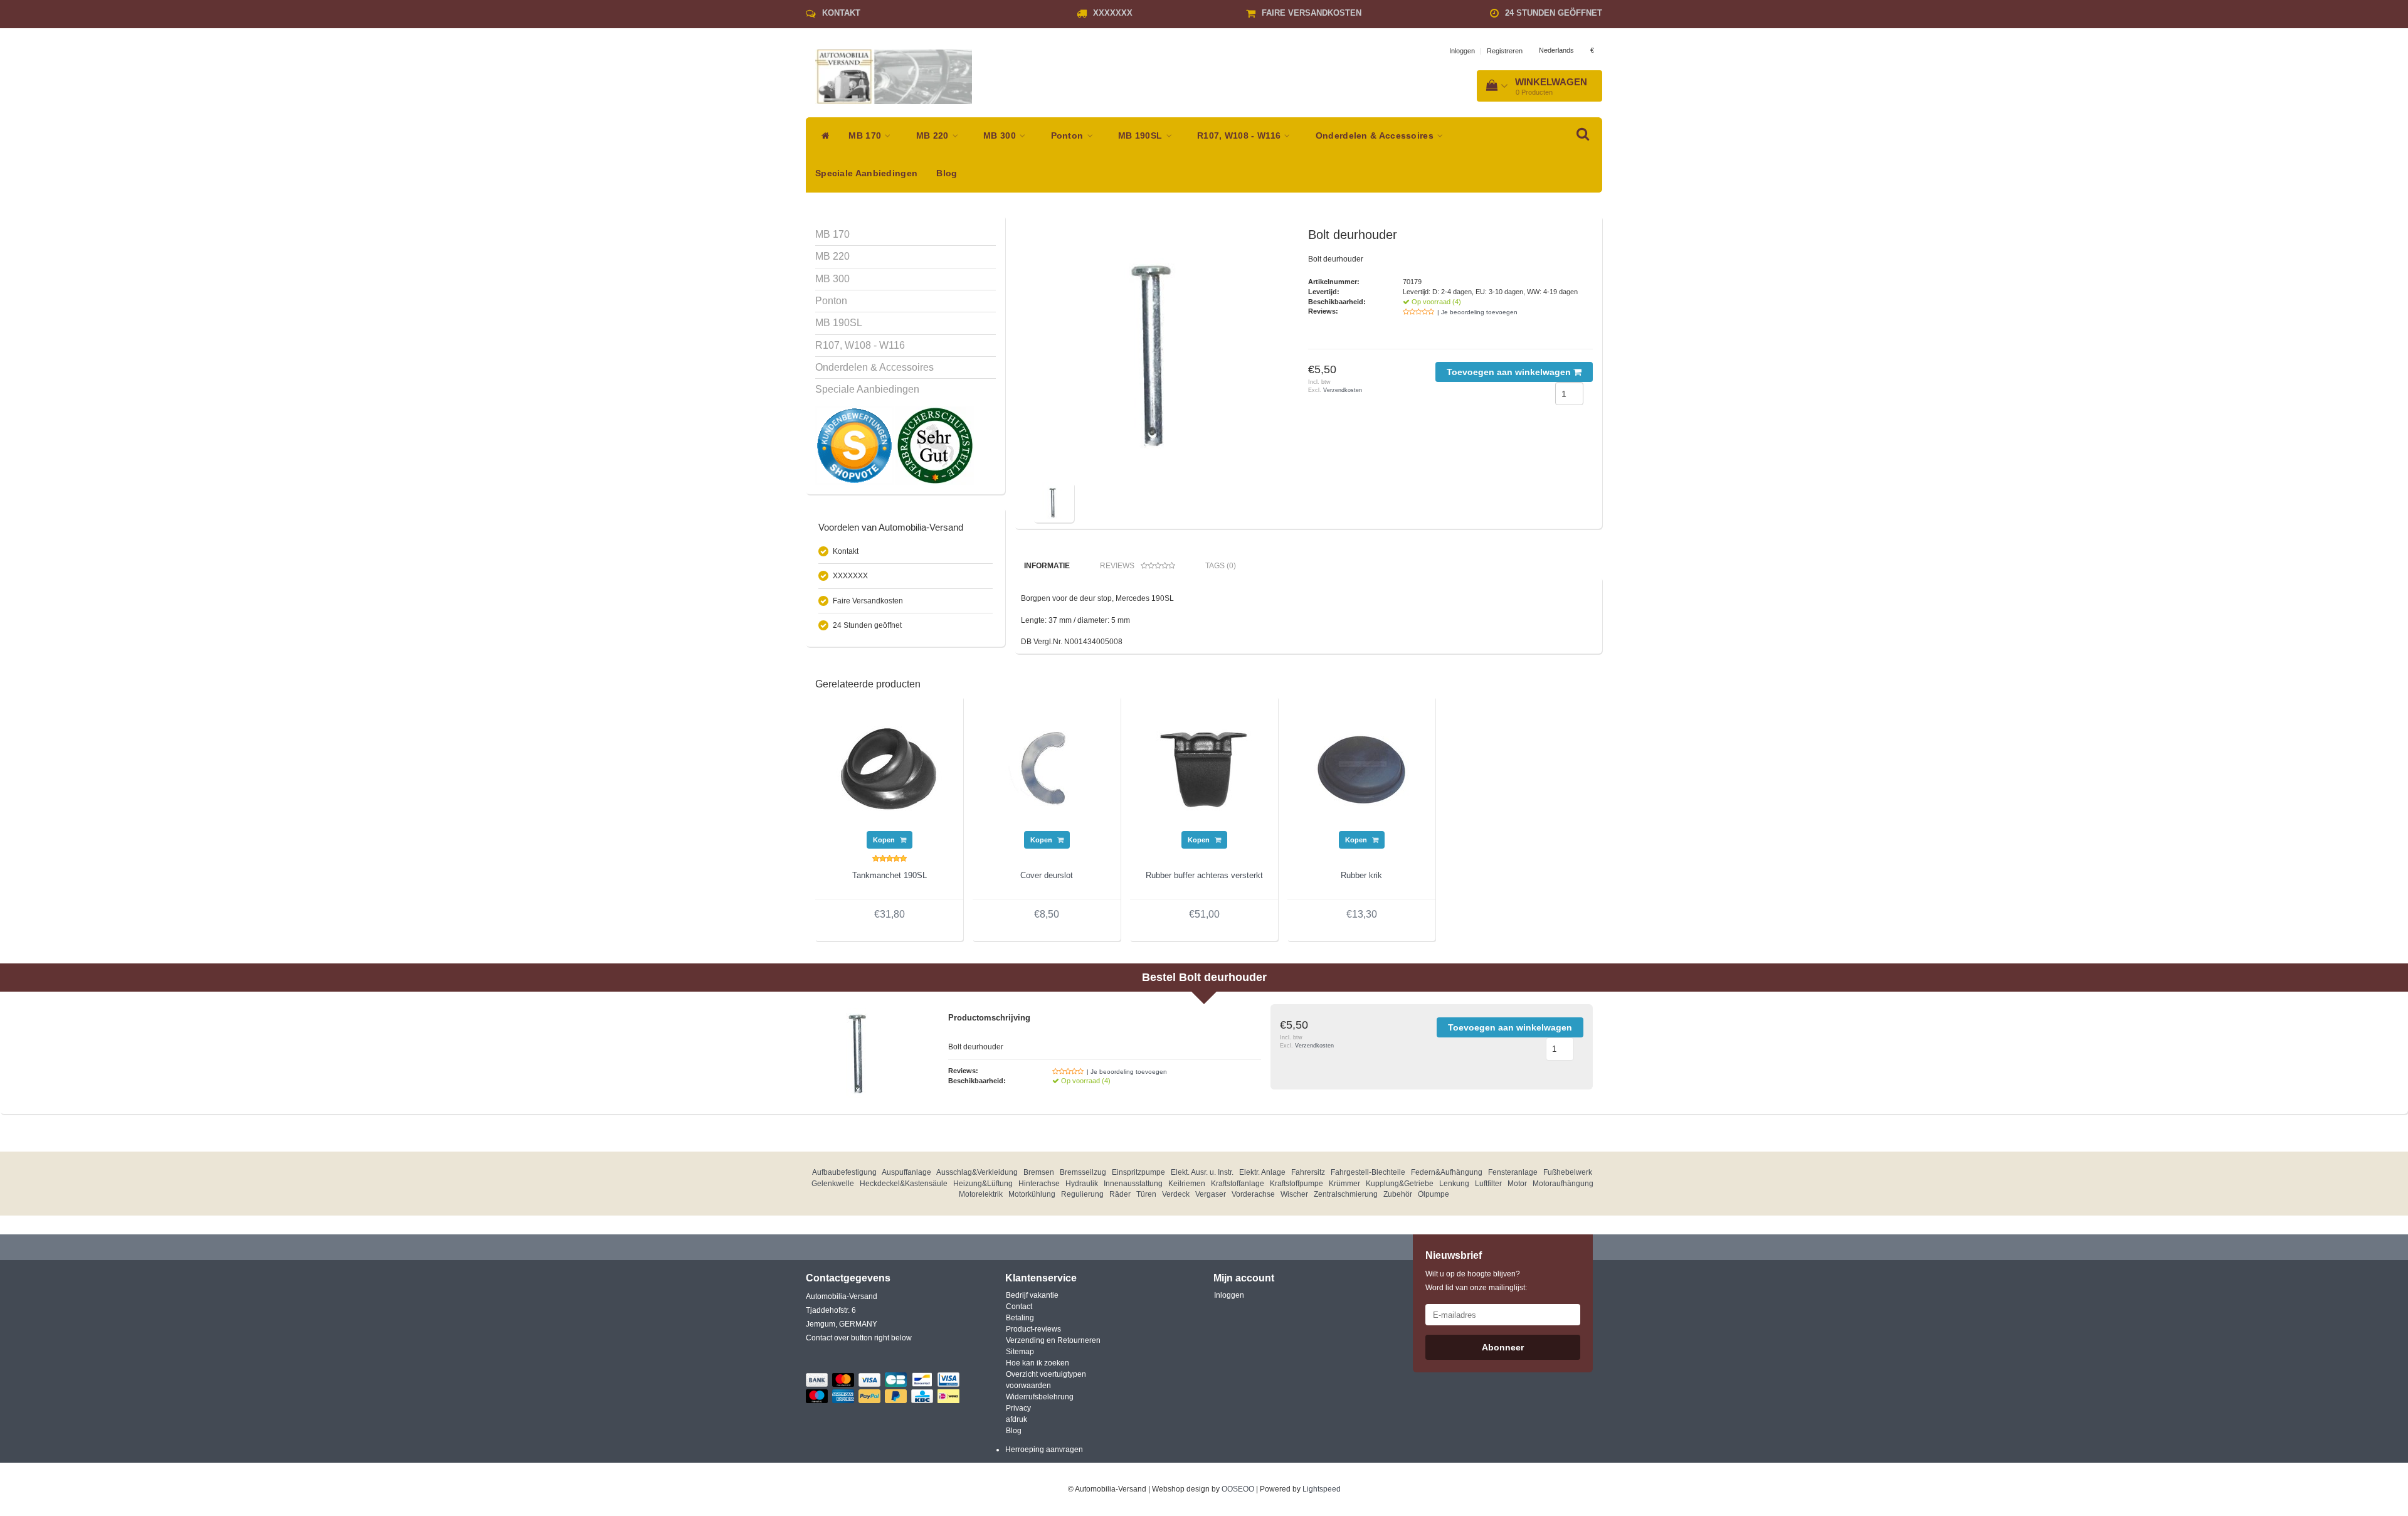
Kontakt (841, 13)
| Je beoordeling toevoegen (1477, 312)
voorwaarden (1028, 1386)
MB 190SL (1142, 136)
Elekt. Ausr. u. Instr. (1202, 1172)
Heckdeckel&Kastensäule (904, 1184)
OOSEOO (1238, 1489)
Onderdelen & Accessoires (1376, 136)
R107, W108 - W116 (1240, 136)
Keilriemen (1187, 1184)
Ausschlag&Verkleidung (977, 1172)
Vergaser (1211, 1194)
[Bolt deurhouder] (1159, 353)
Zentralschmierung (1346, 1194)
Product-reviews (1033, 1329)
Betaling (1020, 1318)
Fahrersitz (1308, 1172)
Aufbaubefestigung (844, 1172)
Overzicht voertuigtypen (1046, 1374)
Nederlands (1556, 50)
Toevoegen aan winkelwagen (1510, 372)
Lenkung (1454, 1184)
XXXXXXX (1113, 13)
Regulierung (1082, 1194)
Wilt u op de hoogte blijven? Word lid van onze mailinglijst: (1476, 1281)
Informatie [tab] (1047, 566)
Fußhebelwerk (1568, 1172)
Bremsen (1039, 1172)
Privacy (1018, 1408)
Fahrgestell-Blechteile (1368, 1172)
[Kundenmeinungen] (855, 445)
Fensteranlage (1513, 1172)
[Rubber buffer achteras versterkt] (1204, 768)
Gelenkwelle (833, 1184)
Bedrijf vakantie (1032, 1295)
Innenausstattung (1133, 1184)
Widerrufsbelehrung (1040, 1397)
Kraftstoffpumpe (1296, 1184)
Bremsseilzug (1083, 1172)
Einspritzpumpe (1138, 1172)
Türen (1146, 1194)
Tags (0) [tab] (1221, 566)
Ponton (1069, 136)
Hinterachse (1039, 1184)
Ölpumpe (1434, 1194)
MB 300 (1001, 136)
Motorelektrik (981, 1194)
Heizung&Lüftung (983, 1184)
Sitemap (1020, 1352)
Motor (1517, 1184)
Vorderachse (1253, 1194)
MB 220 (934, 136)
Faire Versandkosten (1312, 13)
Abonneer (1503, 1347)
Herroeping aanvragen (1044, 1450)
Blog (947, 173)
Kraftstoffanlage (1238, 1184)
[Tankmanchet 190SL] (889, 768)
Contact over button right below (859, 1338)
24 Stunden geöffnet (1554, 13)
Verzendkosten (1343, 390)
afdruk (1017, 1419)
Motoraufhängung (1563, 1184)
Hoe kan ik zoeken (1038, 1363)
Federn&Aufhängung (1447, 1172)
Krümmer (1344, 1184)
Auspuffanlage (906, 1172)
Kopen (885, 840)
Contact (1019, 1307)
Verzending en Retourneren (1053, 1340)
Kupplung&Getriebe (1400, 1184)
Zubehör (1398, 1194)
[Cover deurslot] (1047, 768)
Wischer (1294, 1194)
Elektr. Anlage (1262, 1172)
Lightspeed (1322, 1489)
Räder (1120, 1194)
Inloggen (1462, 51)
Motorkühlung (1032, 1194)
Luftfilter (1488, 1184)
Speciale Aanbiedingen (866, 173)
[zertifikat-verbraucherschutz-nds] (935, 445)
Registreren (1505, 51)
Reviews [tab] (1117, 566)
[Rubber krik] (1361, 768)
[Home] (822, 136)
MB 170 (866, 136)
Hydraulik (1082, 1184)
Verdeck (1176, 1194)
